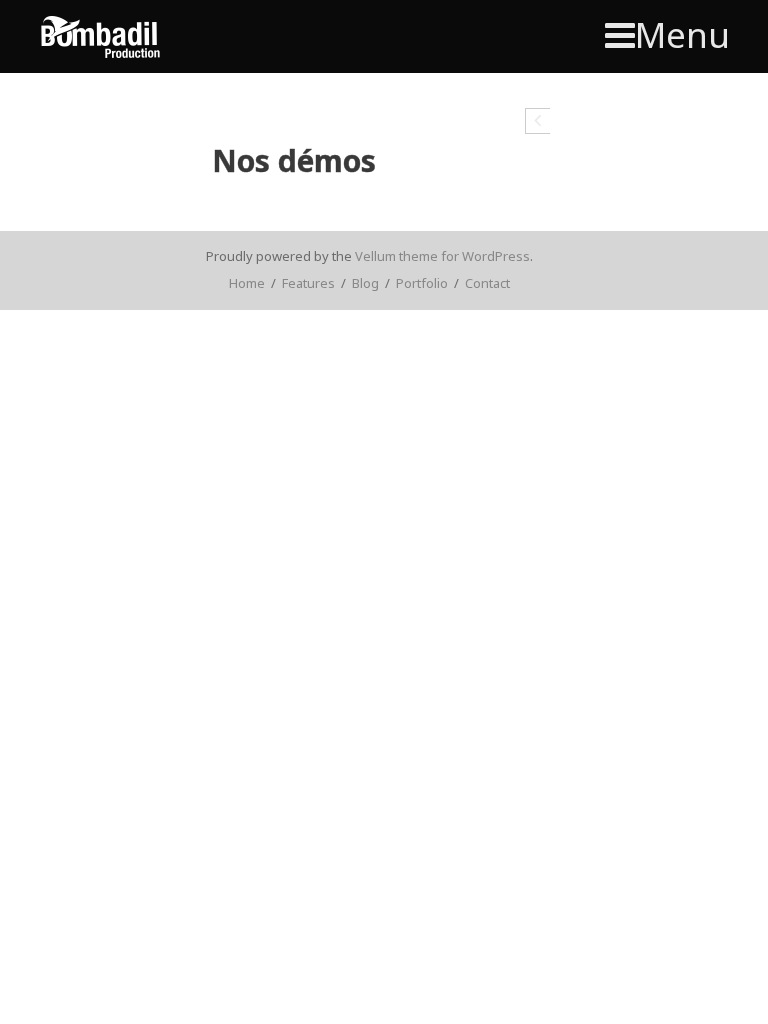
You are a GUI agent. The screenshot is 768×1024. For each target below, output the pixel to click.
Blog (365, 283)
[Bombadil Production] (100, 37)
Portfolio (422, 283)
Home (247, 283)
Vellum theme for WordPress (442, 256)
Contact (487, 283)
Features (308, 283)
